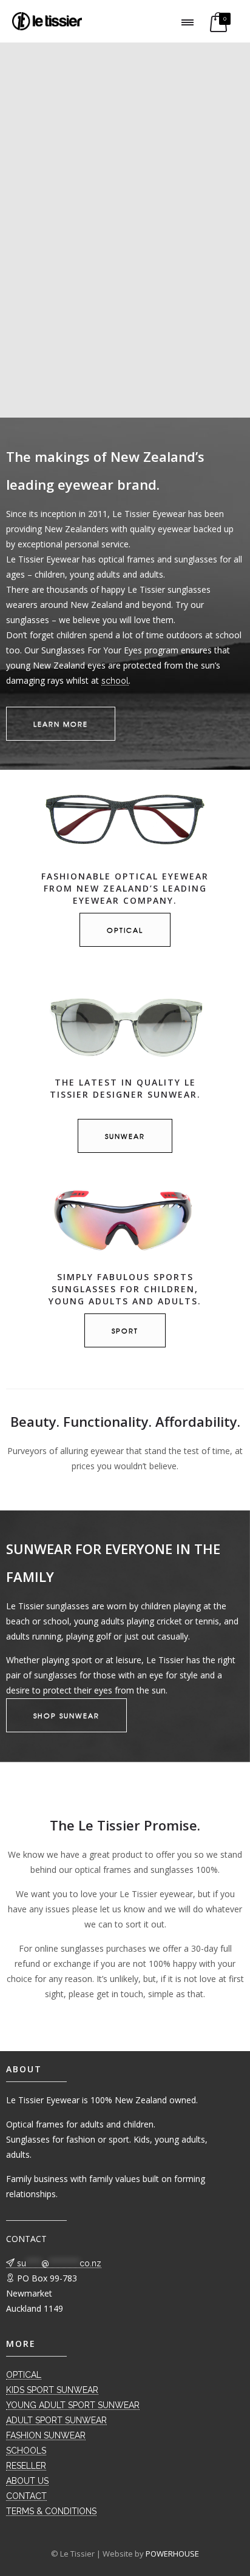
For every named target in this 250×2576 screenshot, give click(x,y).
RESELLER (26, 2466)
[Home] (47, 27)
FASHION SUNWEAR (46, 2435)
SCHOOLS (26, 2451)
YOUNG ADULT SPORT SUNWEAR (73, 2405)
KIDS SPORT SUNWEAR (52, 2390)
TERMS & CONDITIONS (51, 2511)
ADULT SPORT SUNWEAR (56, 2420)
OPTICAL (24, 2375)
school (115, 681)
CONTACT (26, 2496)
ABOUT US (27, 2481)
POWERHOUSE (172, 2554)
